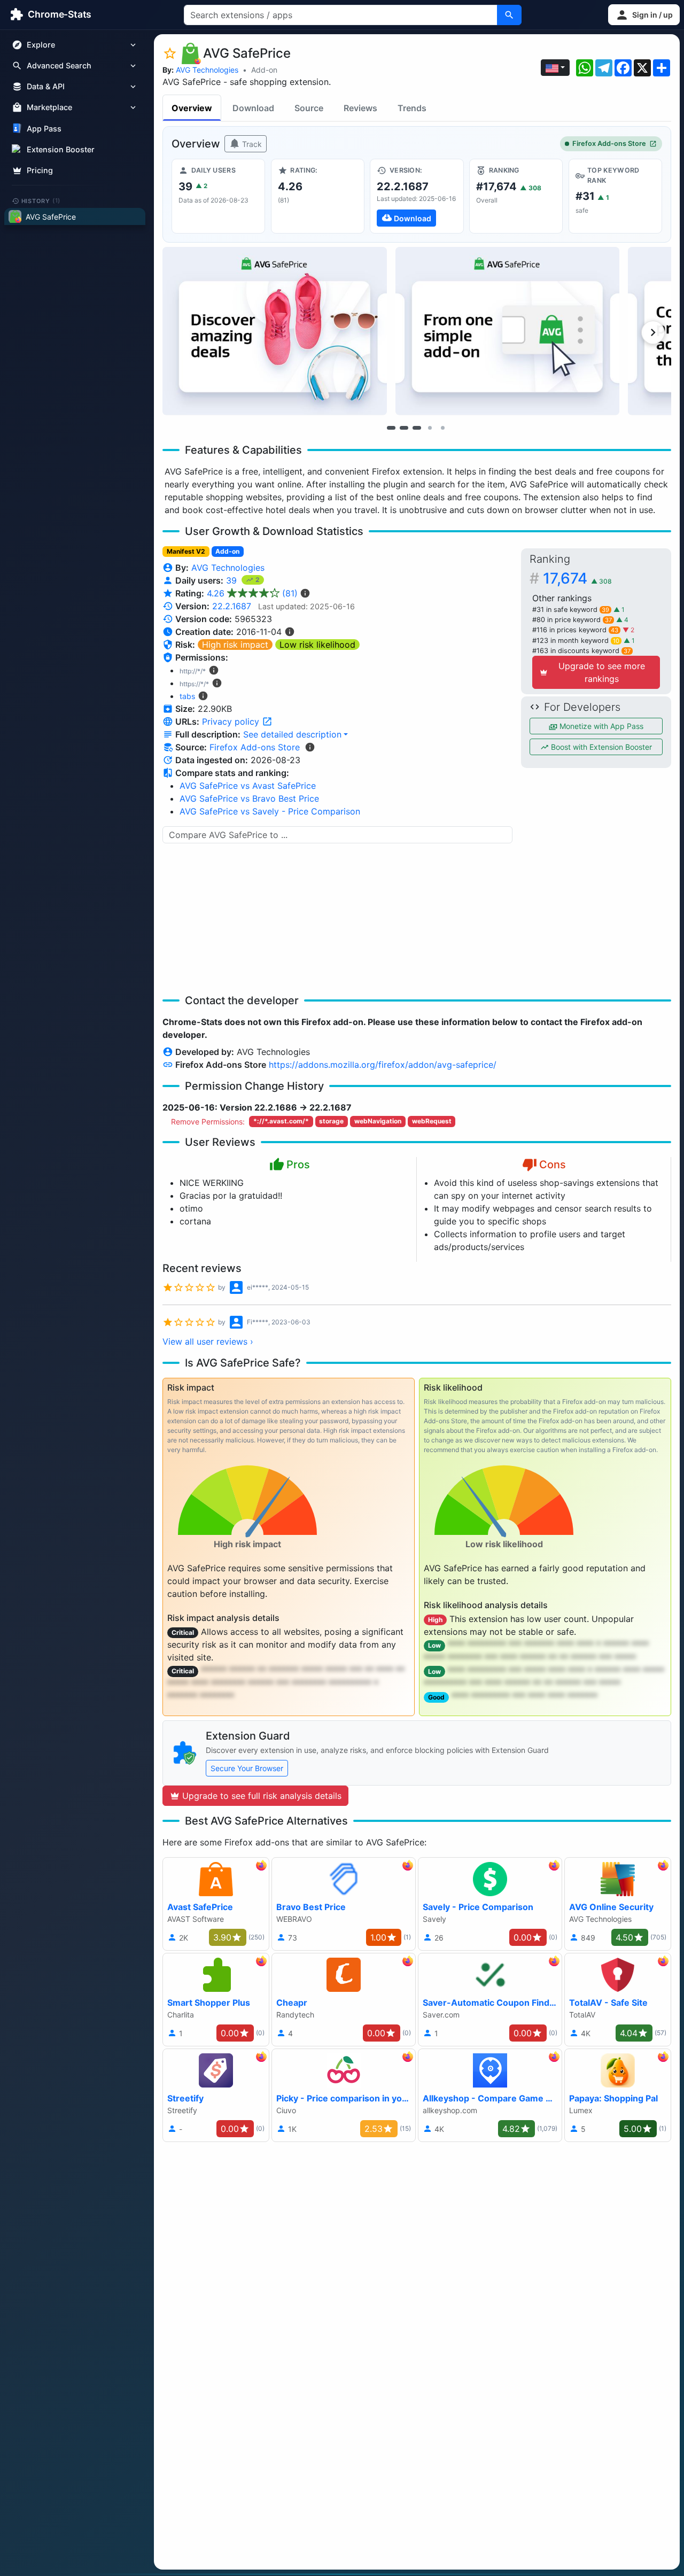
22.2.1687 (232, 606)
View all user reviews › (208, 1341)
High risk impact (235, 645)
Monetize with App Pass (600, 726)
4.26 (252, 593)
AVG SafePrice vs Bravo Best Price (249, 798)
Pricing (40, 170)
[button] (644, 15)
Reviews (360, 108)
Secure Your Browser (247, 1768)
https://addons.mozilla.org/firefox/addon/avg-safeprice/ (383, 1065)
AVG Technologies (207, 70)
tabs (187, 696)
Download (253, 108)
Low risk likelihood (317, 645)
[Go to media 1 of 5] (391, 428)
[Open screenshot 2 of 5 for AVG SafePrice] (508, 331)
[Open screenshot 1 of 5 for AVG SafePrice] (275, 331)
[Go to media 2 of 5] (404, 428)
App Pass (44, 129)
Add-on (264, 70)
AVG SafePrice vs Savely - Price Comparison (270, 811)
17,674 (577, 578)
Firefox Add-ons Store (609, 143)
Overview (192, 108)
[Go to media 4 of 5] (430, 428)
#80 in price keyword (572, 620)
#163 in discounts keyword (581, 651)
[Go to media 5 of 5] (442, 428)
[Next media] (653, 332)
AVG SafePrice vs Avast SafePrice (248, 786)
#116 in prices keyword (575, 630)
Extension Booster (61, 149)
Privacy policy (232, 721)
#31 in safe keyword (571, 610)
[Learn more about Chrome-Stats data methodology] (310, 747)
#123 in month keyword (576, 641)
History (41, 200)
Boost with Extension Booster (600, 747)
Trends (412, 108)
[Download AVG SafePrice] (417, 196)
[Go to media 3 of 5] (417, 428)
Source (309, 108)
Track (251, 144)
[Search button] (509, 15)
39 (233, 580)
